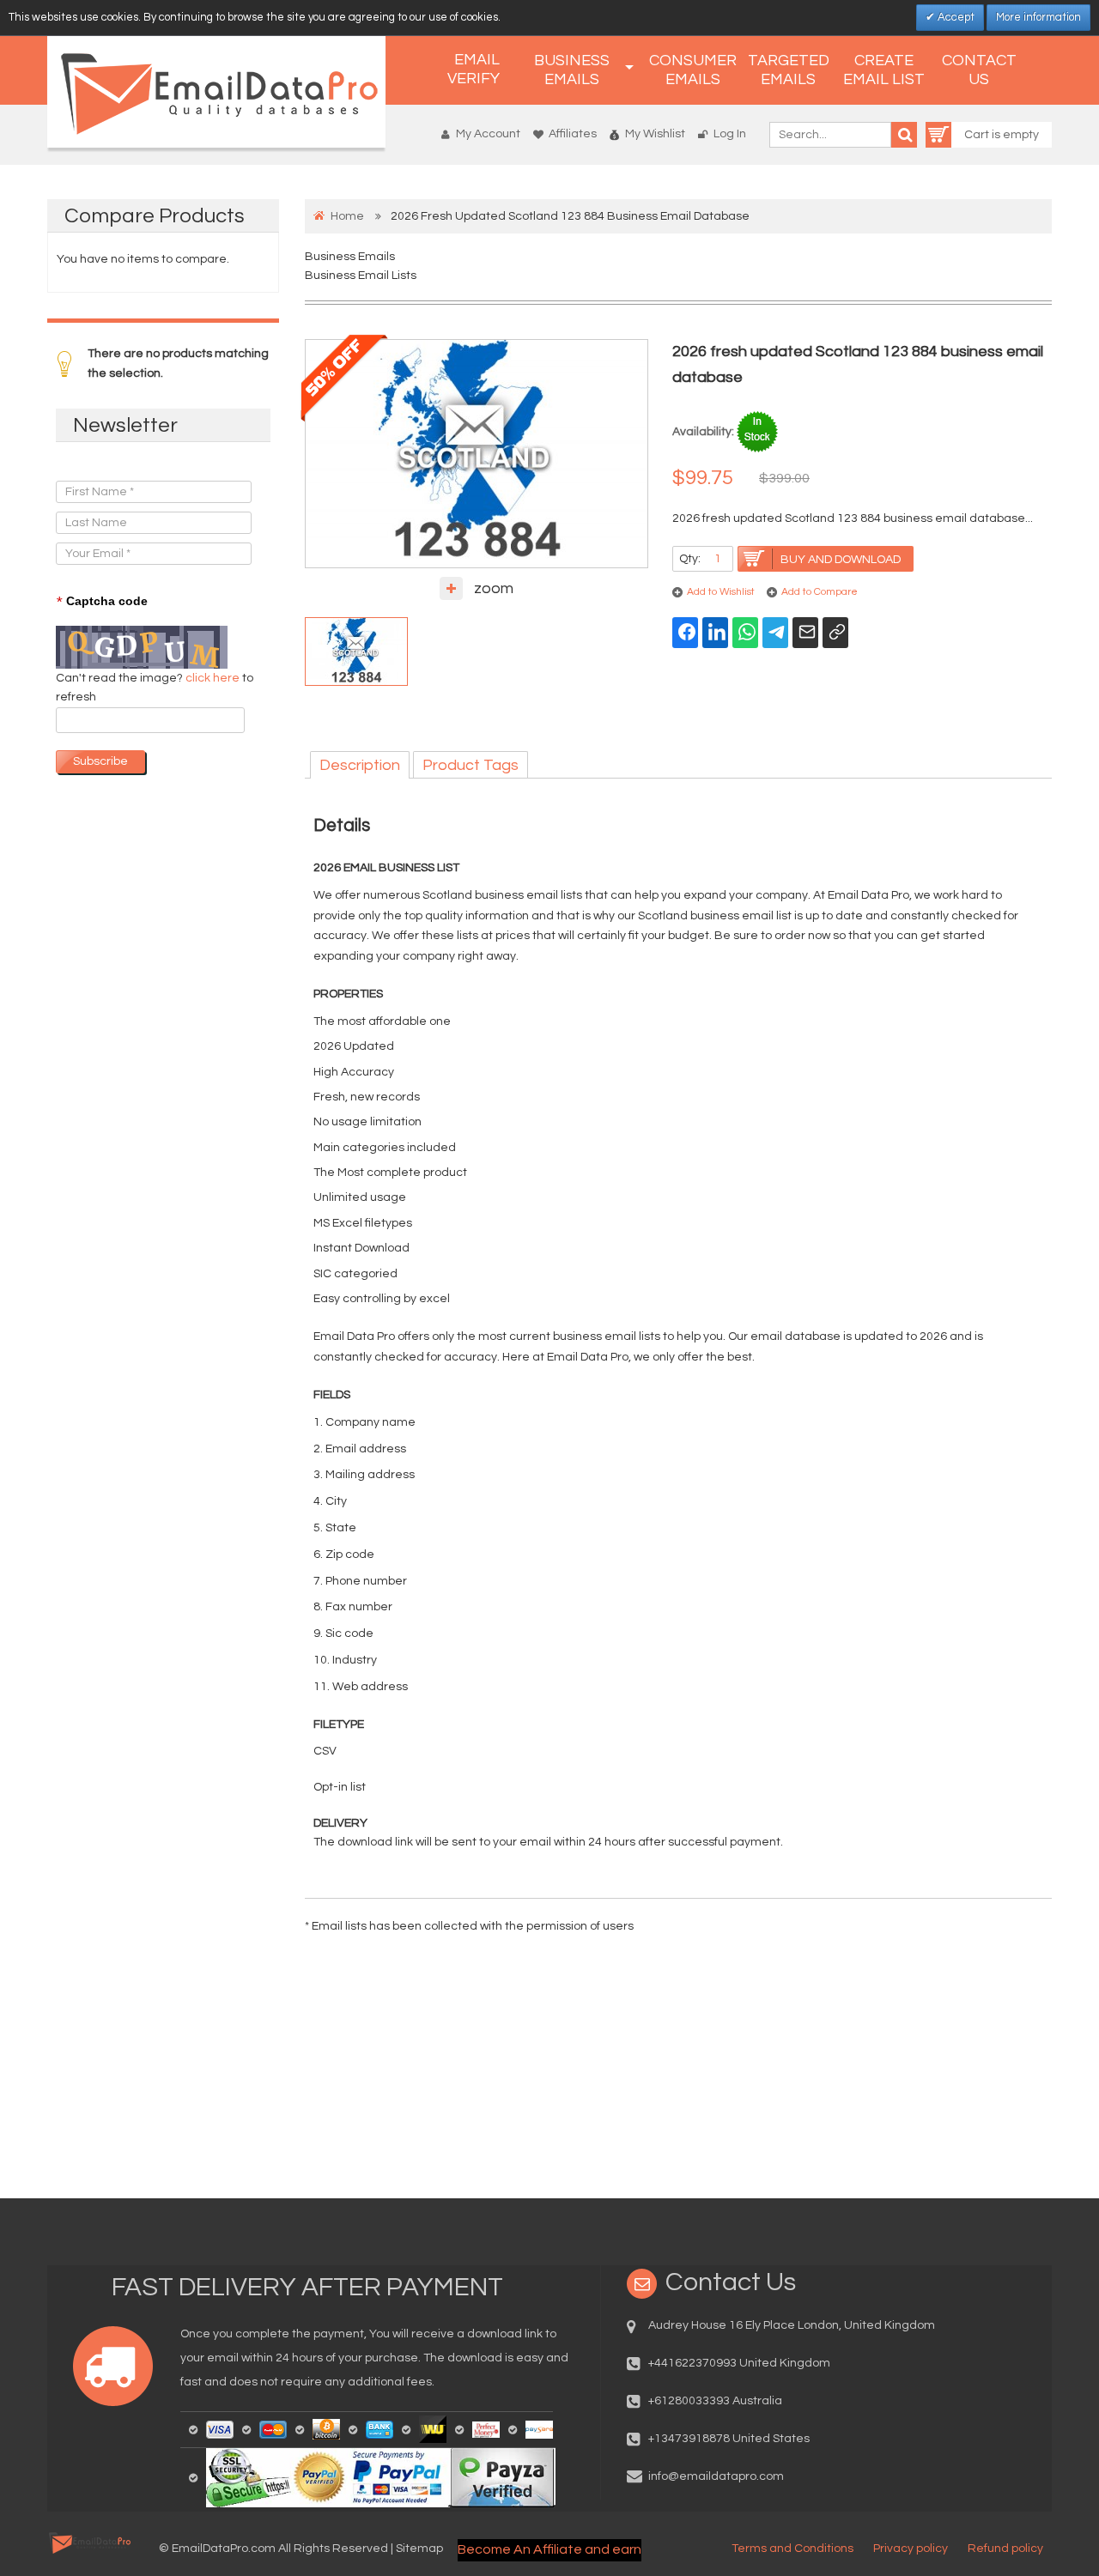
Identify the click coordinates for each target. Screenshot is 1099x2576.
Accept (955, 17)
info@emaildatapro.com (716, 2476)
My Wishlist (655, 134)
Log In (730, 134)
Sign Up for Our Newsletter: (131, 464)
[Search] (904, 135)
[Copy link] (835, 633)
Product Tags (471, 765)
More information (1038, 17)
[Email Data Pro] (216, 92)
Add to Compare (820, 592)
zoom (494, 588)
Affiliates (573, 134)
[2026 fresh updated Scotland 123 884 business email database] (356, 652)
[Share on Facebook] (685, 633)
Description (360, 765)
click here (214, 678)
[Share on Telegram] (775, 633)
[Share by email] (805, 633)
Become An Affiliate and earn (549, 2549)
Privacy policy (911, 2549)
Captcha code (102, 602)
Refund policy (1005, 2549)
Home (347, 216)
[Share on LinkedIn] (715, 633)
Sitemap (419, 2549)
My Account (488, 134)
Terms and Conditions (792, 2549)
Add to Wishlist (721, 592)
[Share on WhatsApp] (745, 633)
